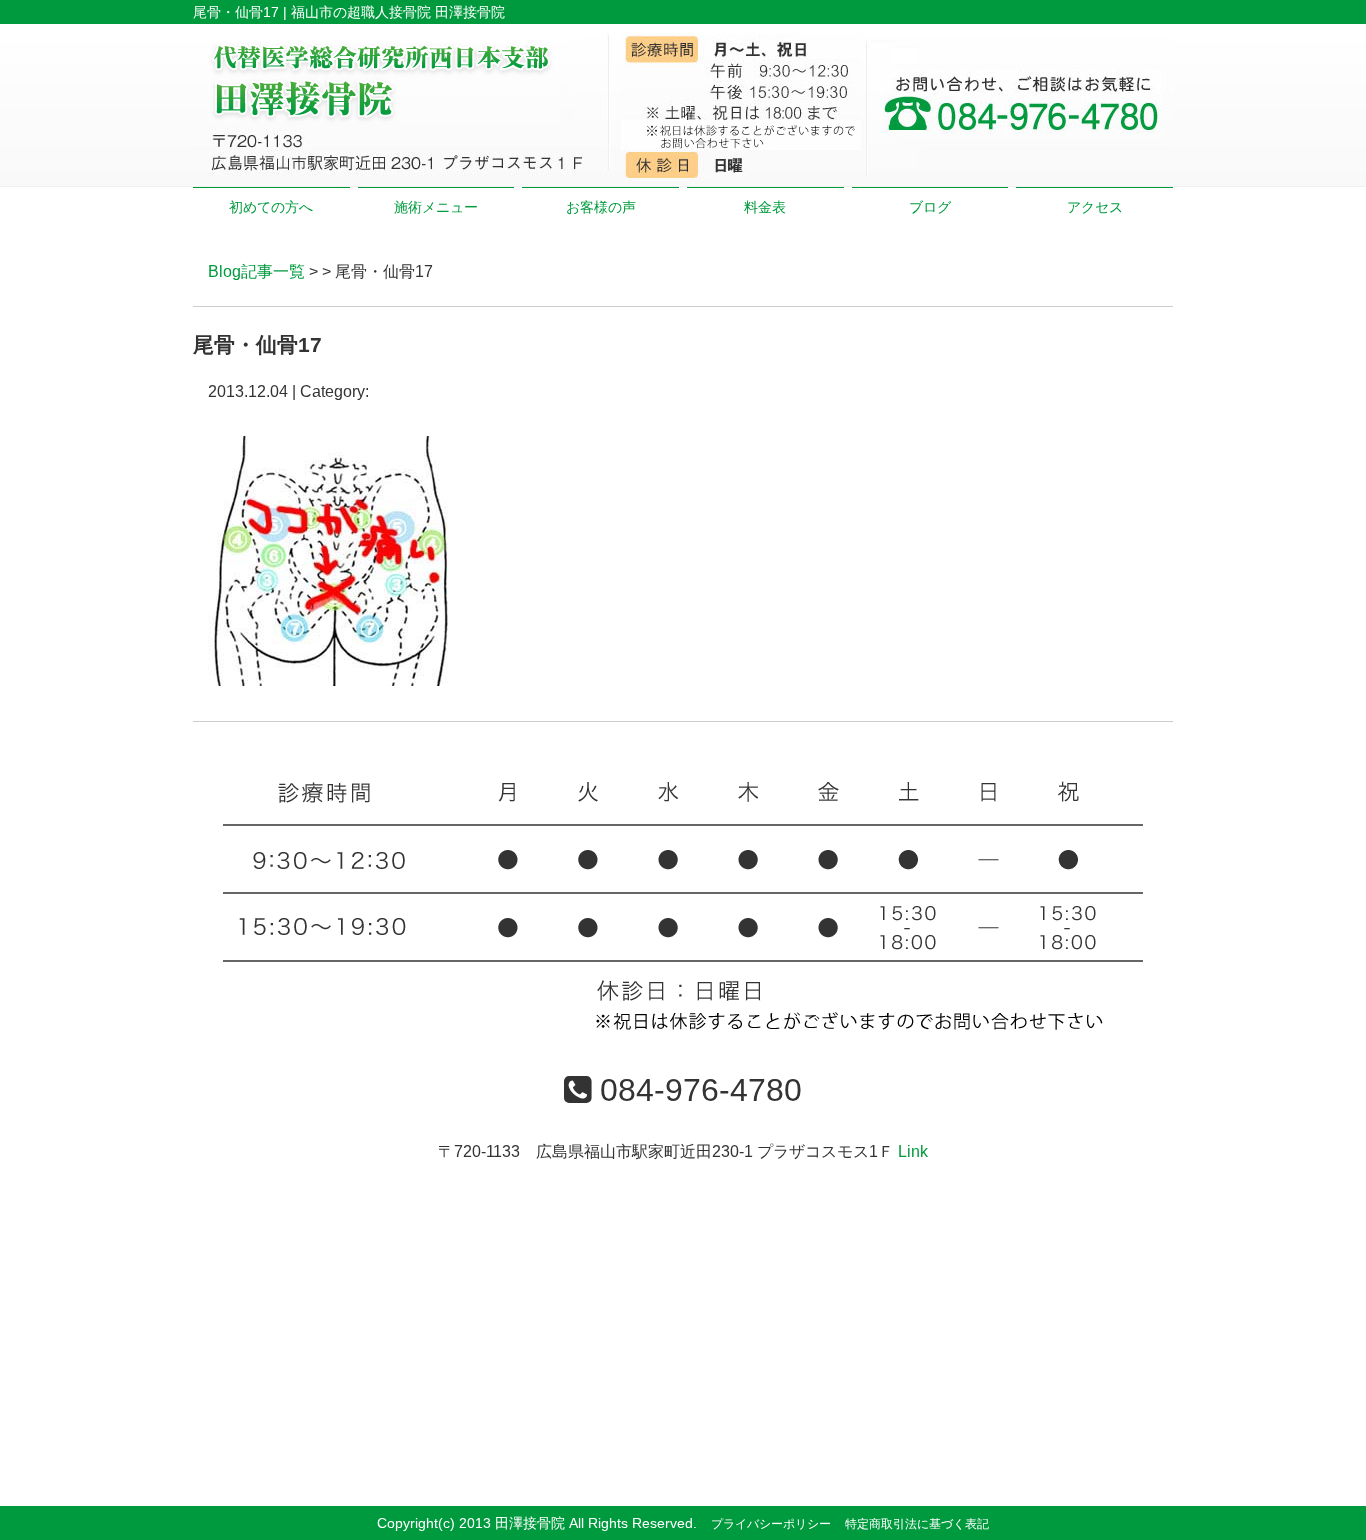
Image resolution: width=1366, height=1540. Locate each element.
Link (913, 1151)
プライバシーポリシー (771, 1524)
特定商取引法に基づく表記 (917, 1524)
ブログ (930, 207)
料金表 (765, 207)
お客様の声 (601, 207)
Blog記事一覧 (256, 271)
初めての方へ (271, 207)
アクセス (1095, 207)
